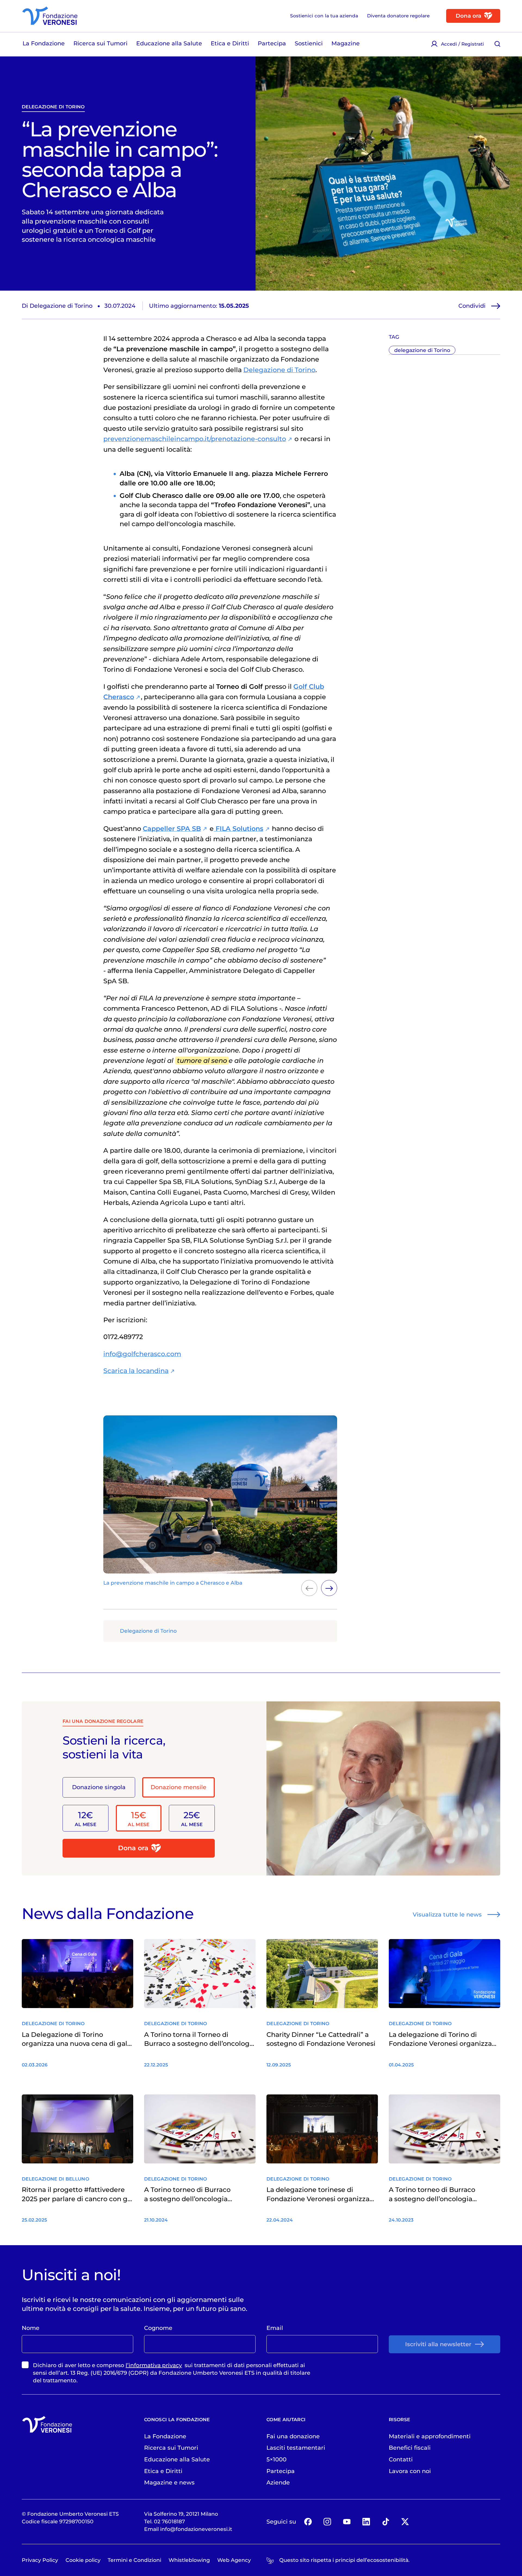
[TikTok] (386, 2522)
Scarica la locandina (136, 1371)
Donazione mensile (178, 1787)
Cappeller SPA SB (172, 829)
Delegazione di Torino (279, 370)
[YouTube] (347, 2522)
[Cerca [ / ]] (497, 44)
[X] (405, 2522)
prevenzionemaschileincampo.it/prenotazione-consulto (195, 439)
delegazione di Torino (53, 107)
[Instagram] (327, 2522)
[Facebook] (308, 2522)
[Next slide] (329, 1588)
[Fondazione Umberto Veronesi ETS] (50, 16)
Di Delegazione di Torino (57, 306)
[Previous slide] (309, 1588)
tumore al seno (202, 1061)
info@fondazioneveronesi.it (196, 2529)
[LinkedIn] (366, 2522)
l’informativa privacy (154, 2365)
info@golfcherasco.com (142, 1354)
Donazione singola (99, 1787)
